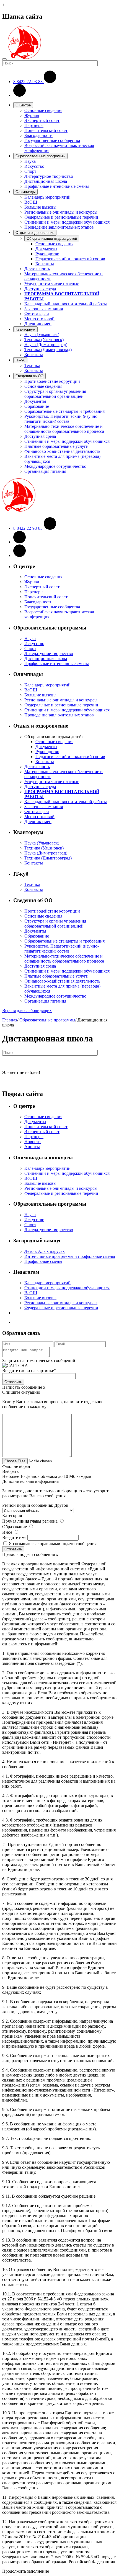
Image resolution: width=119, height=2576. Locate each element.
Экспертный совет (42, 120)
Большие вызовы (40, 207)
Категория (12, 1516)
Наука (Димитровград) (46, 345)
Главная (10, 1020)
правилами (50, 1544)
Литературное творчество (49, 176)
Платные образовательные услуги (56, 446)
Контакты (45, 264)
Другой (61, 1505)
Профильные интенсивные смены (57, 186)
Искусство (34, 166)
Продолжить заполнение (26, 2571)
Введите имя (14, 1537)
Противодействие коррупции (52, 381)
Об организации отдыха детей (52, 238)
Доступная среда (40, 289)
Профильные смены (43, 1261)
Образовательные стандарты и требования (64, 411)
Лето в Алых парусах (45, 1251)
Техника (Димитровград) (48, 350)
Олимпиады (25, 192)
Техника (32, 365)
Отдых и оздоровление (35, 233)
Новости (33, 1142)
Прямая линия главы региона (30, 1521)
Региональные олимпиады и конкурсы (61, 212)
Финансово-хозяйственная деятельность (62, 451)
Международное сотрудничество (55, 466)
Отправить (13, 1382)
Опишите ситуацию (21, 1392)
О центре (23, 105)
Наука (30, 161)
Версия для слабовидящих (27, 1010)
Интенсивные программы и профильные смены (70, 1256)
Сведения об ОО (29, 376)
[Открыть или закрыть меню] (4, 59)
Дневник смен (38, 324)
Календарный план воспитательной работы (66, 304)
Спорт (30, 171)
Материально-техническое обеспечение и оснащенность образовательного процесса (64, 429)
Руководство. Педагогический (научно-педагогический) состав (62, 419)
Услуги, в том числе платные (52, 284)
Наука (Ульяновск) (42, 335)
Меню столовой (39, 319)
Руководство (47, 254)
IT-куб (20, 360)
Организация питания (45, 471)
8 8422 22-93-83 (29, 82)
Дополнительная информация (30, 1481)
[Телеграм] (20, 555)
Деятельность (37, 269)
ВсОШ (31, 202)
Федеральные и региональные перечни (61, 217)
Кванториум (25, 329)
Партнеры (34, 125)
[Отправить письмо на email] (20, 95)
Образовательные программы (40, 156)
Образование (37, 406)
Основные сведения (43, 110)
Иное (7, 1532)
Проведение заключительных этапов (59, 227)
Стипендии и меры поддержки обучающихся (67, 222)
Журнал (32, 115)
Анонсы (32, 1147)
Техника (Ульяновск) (44, 340)
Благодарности (38, 135)
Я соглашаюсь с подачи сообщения (53, 1544)
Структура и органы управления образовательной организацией (55, 394)
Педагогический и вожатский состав (70, 259)
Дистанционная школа (46, 181)
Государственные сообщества (52, 140)
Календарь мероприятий (47, 197)
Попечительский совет (46, 130)
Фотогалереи (37, 314)
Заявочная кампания (44, 309)
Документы (46, 249)
